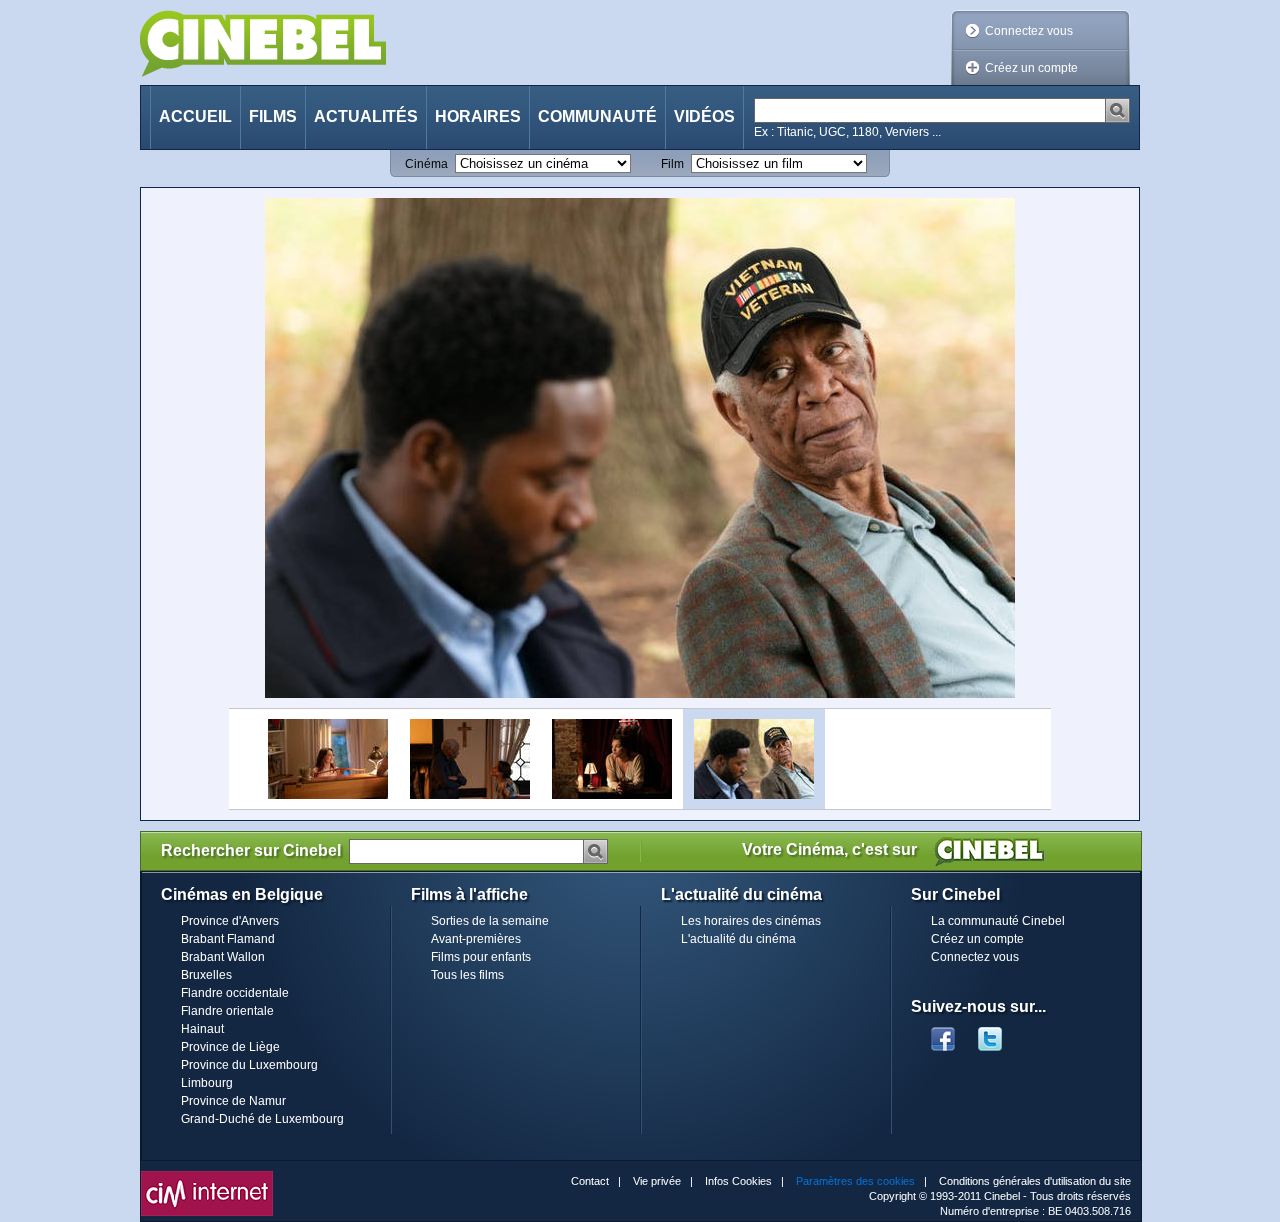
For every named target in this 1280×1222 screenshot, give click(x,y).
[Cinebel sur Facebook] (943, 1033)
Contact (590, 1181)
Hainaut (202, 1029)
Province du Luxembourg (249, 1065)
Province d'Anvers (230, 921)
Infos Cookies (738, 1181)
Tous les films (467, 975)
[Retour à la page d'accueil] (263, 43)
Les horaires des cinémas (751, 921)
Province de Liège (230, 1047)
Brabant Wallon (223, 957)
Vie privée (657, 1181)
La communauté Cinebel (998, 921)
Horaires (478, 116)
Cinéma (426, 164)
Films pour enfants (481, 957)
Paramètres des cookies (855, 1181)
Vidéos (704, 116)
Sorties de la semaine (490, 921)
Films (273, 116)
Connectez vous (1029, 31)
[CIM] (207, 1176)
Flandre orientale (227, 1011)
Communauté (597, 116)
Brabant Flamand (228, 939)
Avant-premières (476, 939)
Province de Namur (233, 1101)
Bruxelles (206, 975)
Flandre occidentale (235, 993)
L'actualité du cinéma (738, 939)
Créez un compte (1031, 68)
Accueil (195, 116)
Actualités (366, 116)
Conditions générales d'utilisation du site (1035, 1181)
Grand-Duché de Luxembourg (262, 1119)
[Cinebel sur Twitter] (1000, 1033)
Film (672, 164)
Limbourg (207, 1083)
